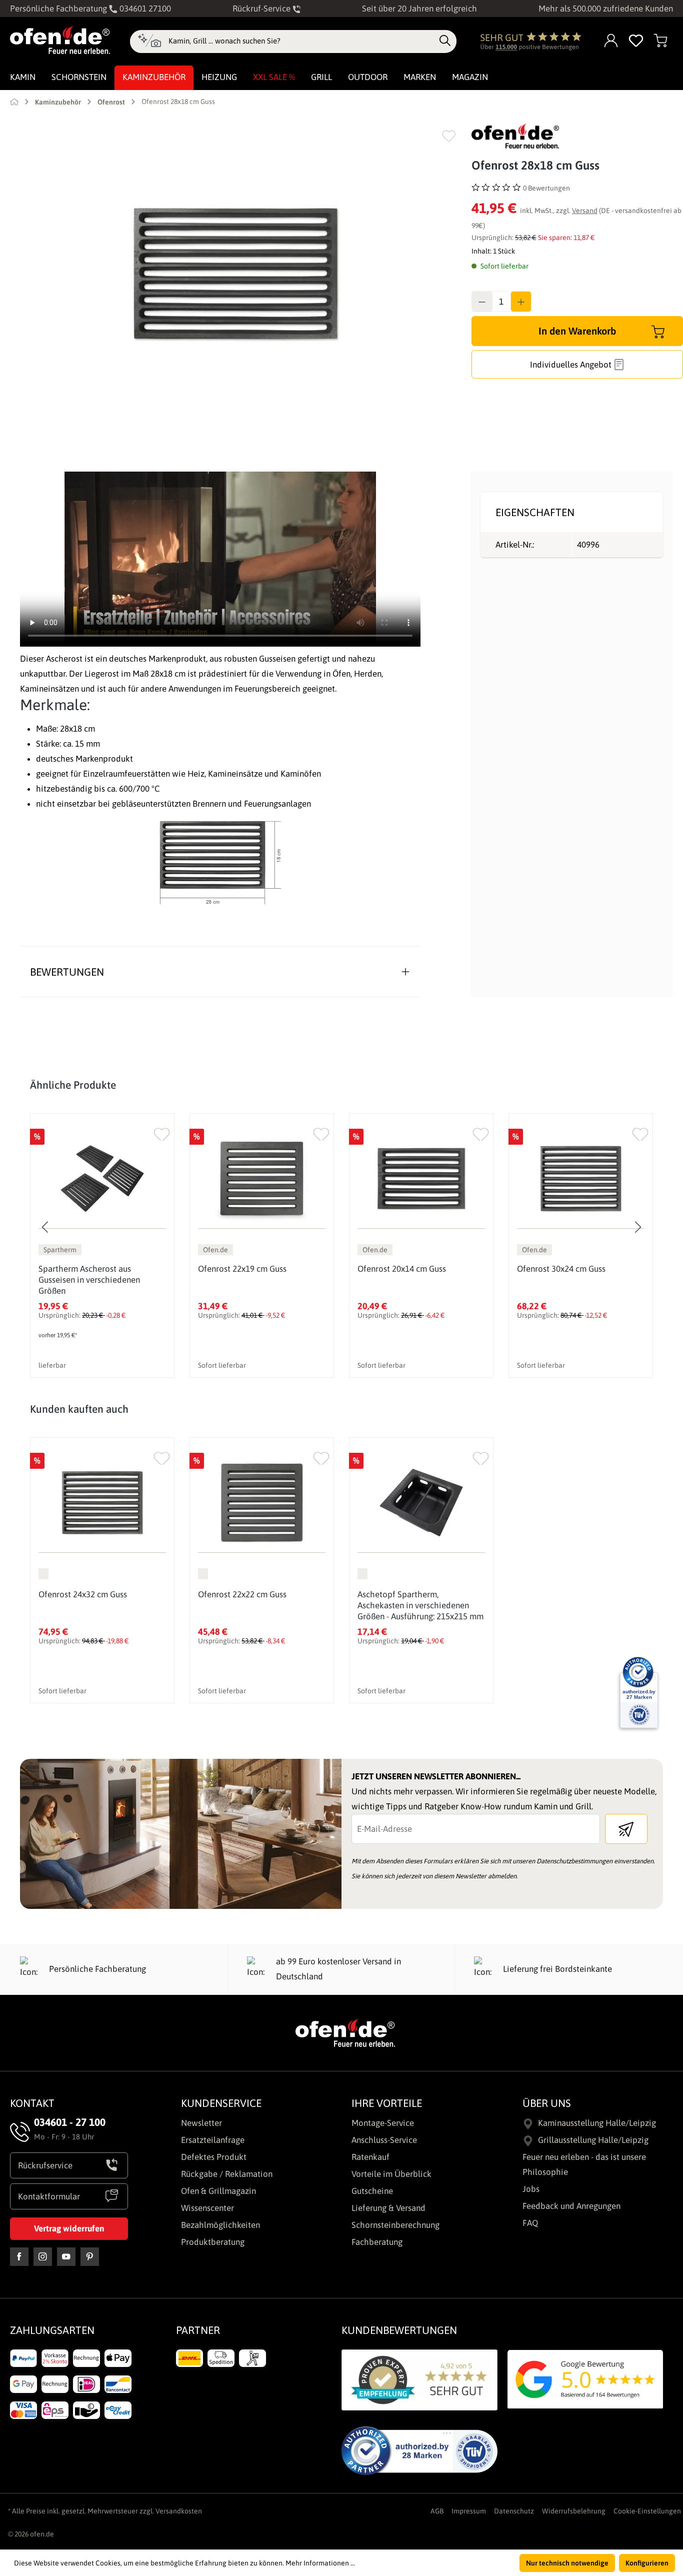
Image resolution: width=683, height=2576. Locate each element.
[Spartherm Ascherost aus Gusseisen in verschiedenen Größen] (102, 1178)
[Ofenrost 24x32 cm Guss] (102, 1503)
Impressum (469, 2511)
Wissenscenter (207, 2208)
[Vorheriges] (45, 1227)
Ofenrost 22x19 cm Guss (242, 1269)
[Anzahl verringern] (482, 302)
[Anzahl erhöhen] (521, 302)
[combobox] (301, 41)
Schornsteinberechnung (395, 2225)
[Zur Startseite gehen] (60, 40)
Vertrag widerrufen (69, 2228)
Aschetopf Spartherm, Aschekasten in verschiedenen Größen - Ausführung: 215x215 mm (420, 1605)
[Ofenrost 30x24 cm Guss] (581, 1178)
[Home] (14, 102)
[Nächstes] (637, 1227)
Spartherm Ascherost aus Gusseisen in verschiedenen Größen (89, 1280)
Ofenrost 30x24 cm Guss (561, 1269)
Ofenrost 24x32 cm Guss (83, 1594)
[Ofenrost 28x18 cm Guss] (235, 274)
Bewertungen (67, 972)
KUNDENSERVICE (221, 2103)
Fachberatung (377, 2242)
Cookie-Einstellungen (647, 2511)
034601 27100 (144, 9)
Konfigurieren (647, 2563)
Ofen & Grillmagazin (218, 2191)
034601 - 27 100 (70, 2122)
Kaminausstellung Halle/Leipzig (597, 2123)
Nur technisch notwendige (567, 2563)
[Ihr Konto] (611, 41)
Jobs (531, 2189)
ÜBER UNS (547, 2103)
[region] (236, 274)
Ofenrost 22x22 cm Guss (242, 1594)
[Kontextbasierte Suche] (149, 42)
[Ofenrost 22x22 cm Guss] (262, 1503)
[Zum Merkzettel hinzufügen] (449, 136)
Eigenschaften (535, 512)
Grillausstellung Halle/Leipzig (593, 2140)
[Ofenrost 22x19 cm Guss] (262, 1178)
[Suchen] (445, 41)
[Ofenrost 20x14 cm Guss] (421, 1178)
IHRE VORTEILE (387, 2103)
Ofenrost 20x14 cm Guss (402, 1269)
